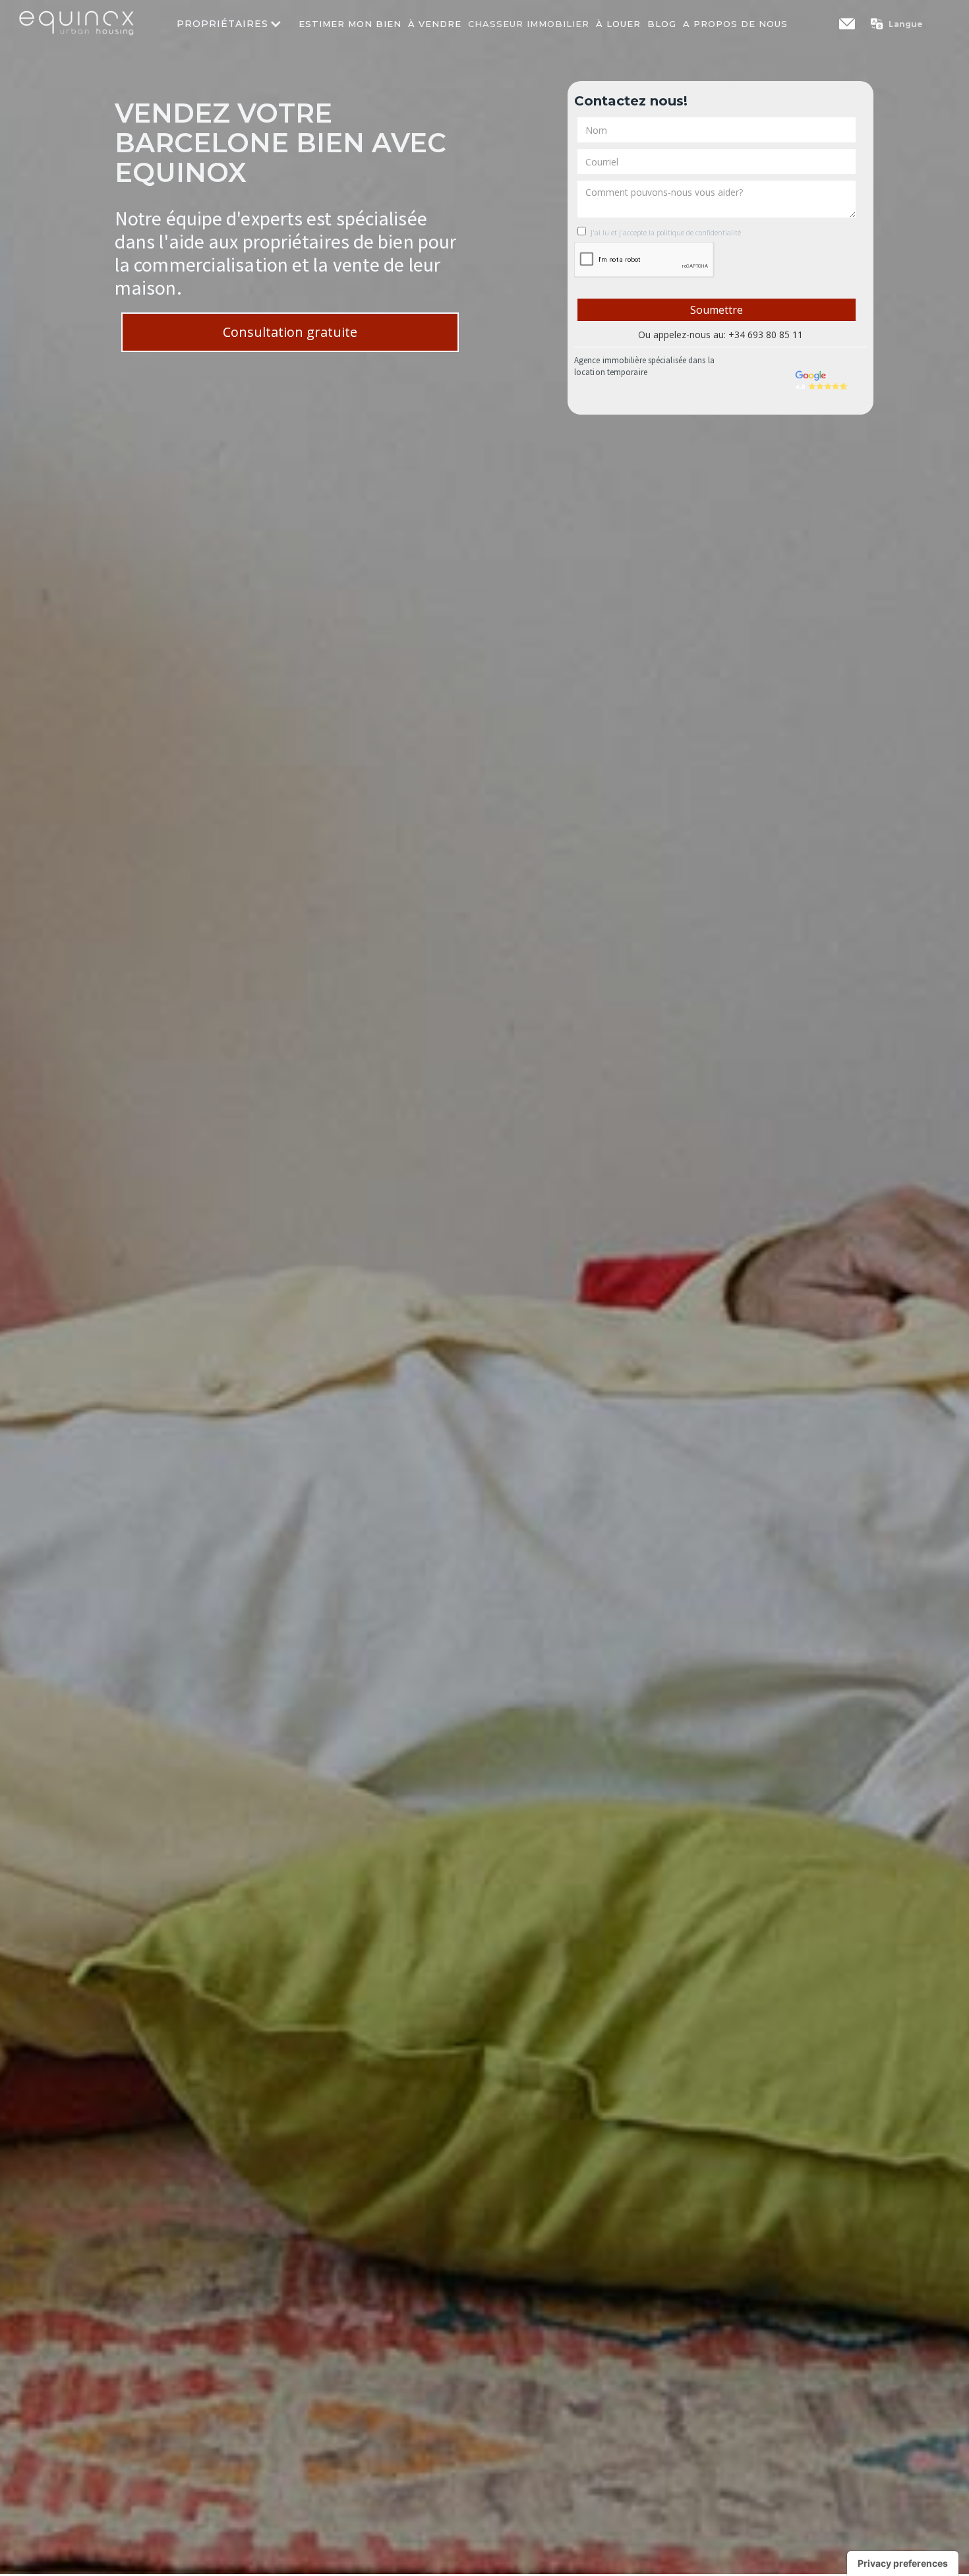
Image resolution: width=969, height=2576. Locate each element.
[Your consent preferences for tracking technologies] (903, 2563)
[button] (903, 24)
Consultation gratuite (290, 332)
